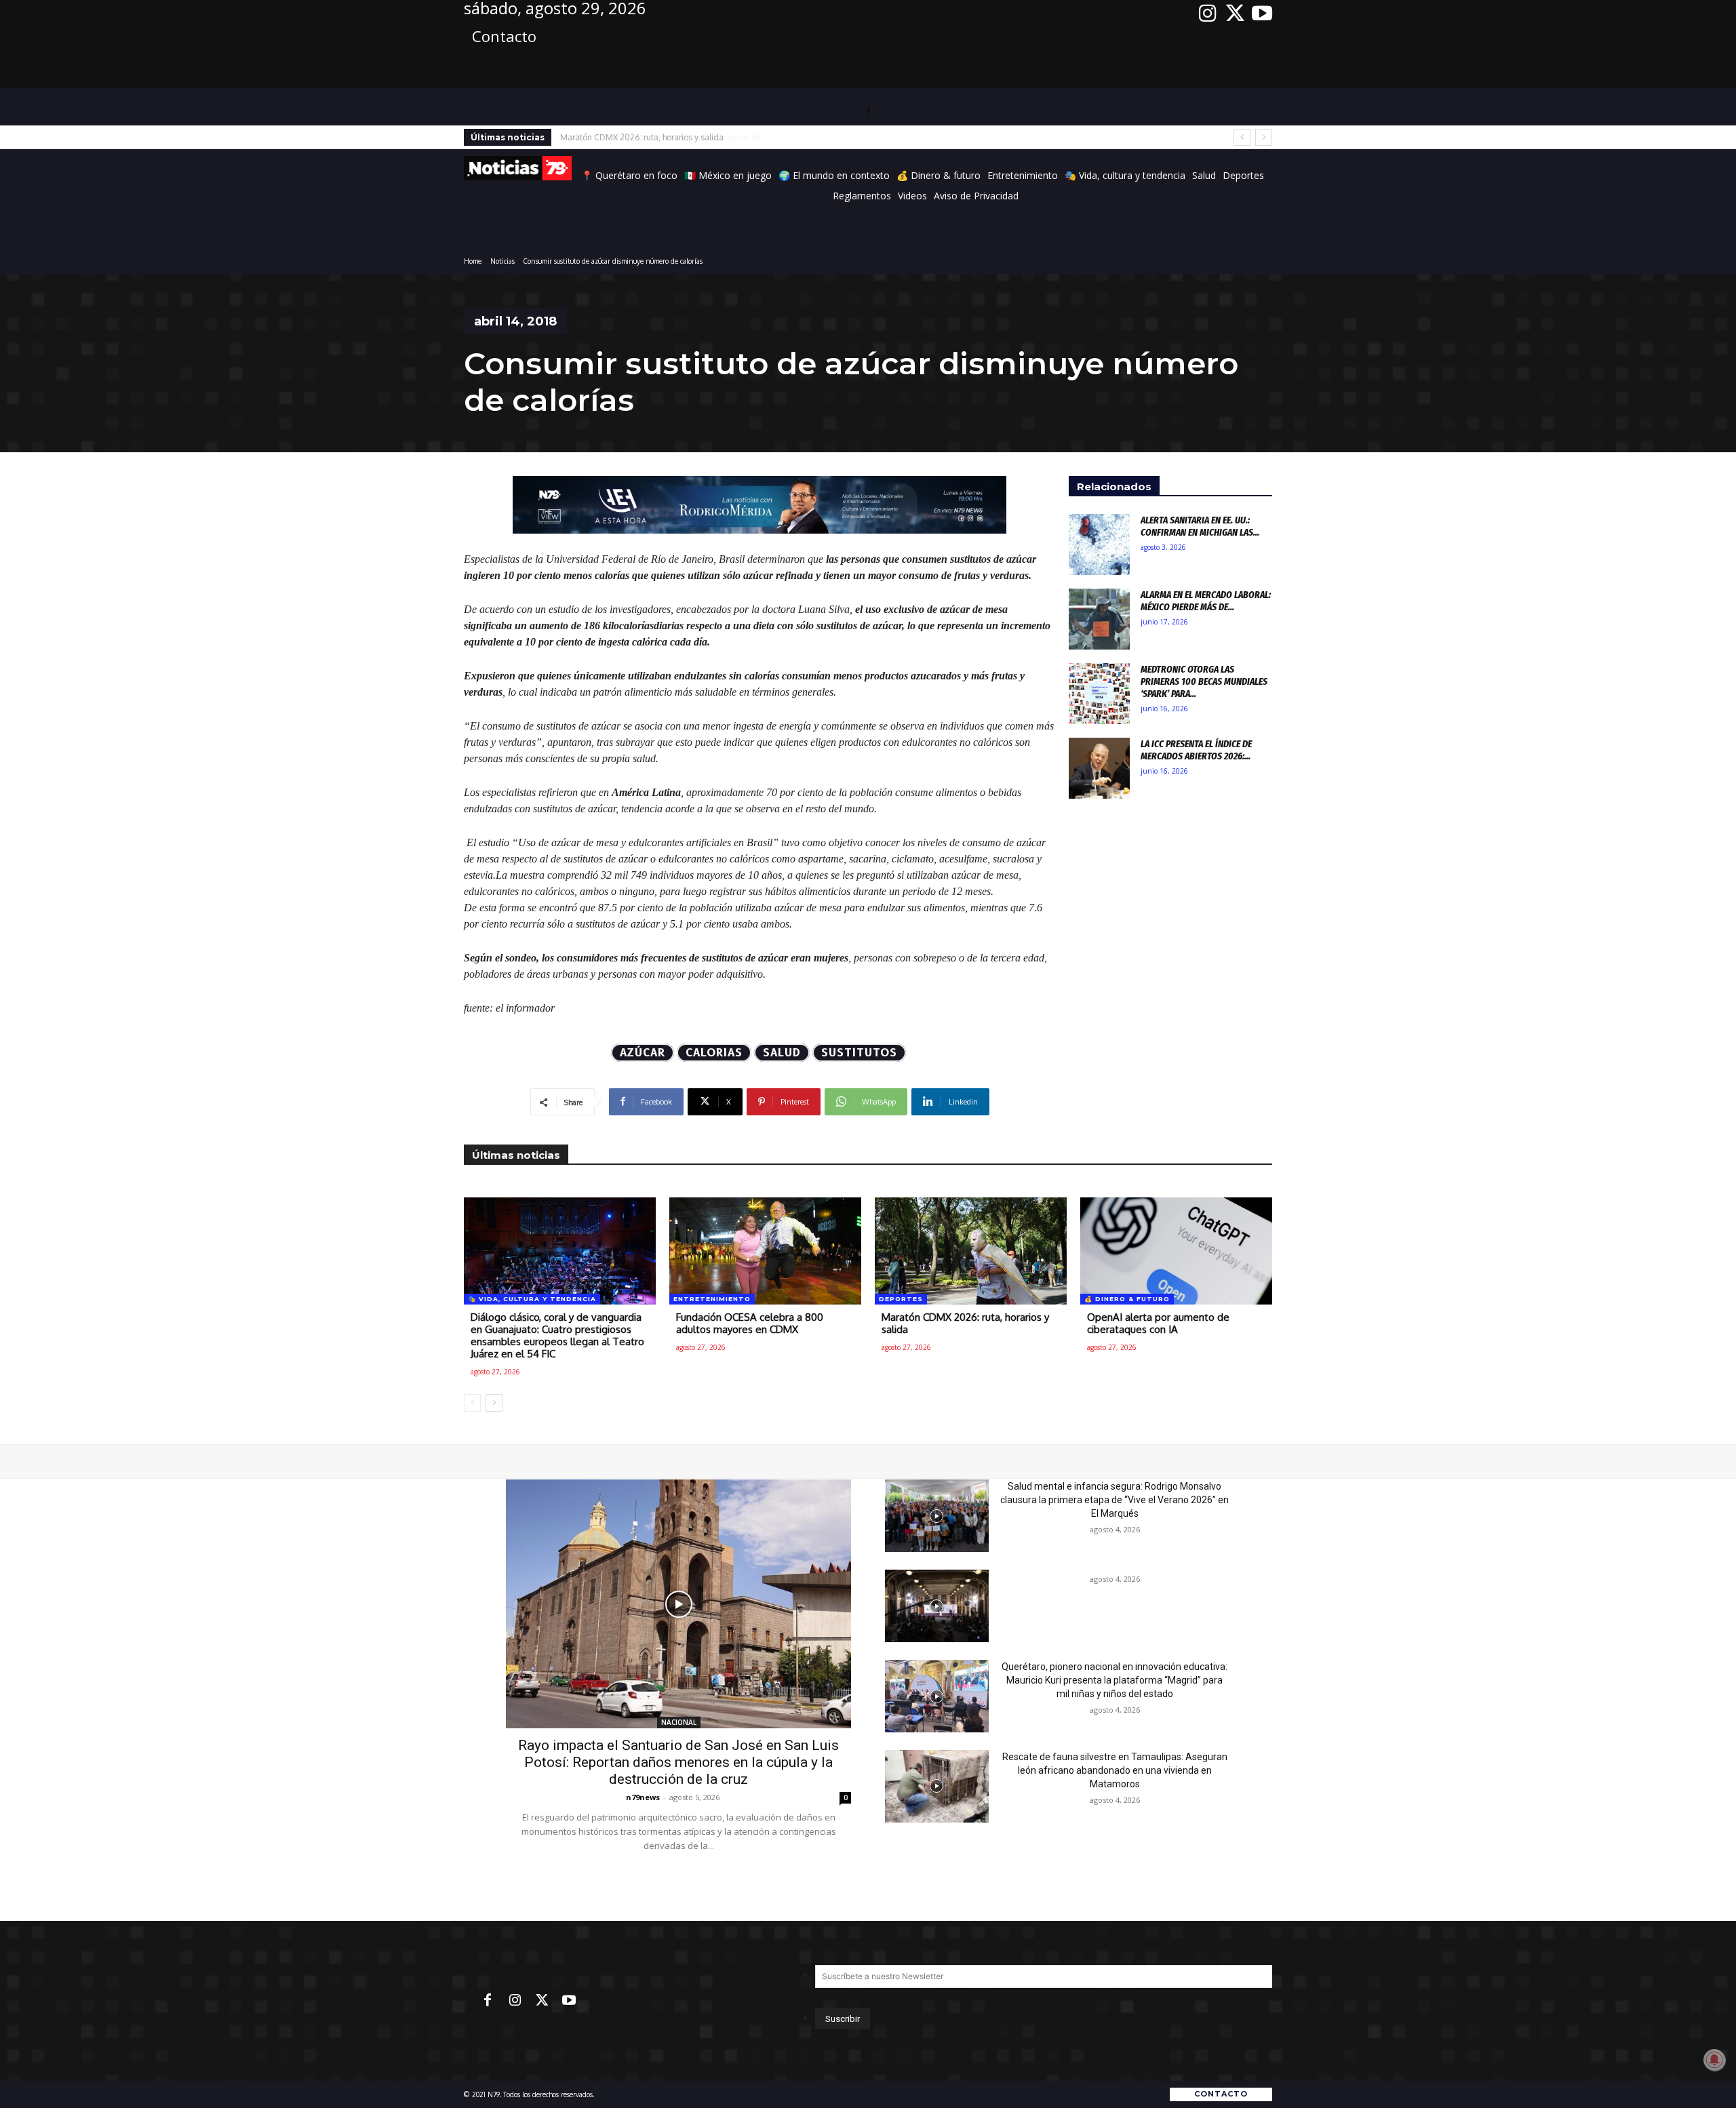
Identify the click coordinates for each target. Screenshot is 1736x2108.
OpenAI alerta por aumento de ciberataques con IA (655, 137)
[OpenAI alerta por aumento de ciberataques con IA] (1176, 1251)
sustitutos (859, 1053)
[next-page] (494, 1403)
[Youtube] (1262, 14)
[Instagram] (1208, 14)
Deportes (901, 1299)
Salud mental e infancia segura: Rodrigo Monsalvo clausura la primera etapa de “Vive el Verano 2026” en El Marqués (1114, 1500)
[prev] (1242, 137)
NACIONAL (679, 1722)
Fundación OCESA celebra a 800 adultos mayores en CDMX (750, 1323)
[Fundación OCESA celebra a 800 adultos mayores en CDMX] (765, 1251)
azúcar (643, 1053)
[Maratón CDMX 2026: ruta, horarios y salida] (971, 1251)
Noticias (502, 261)
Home (473, 261)
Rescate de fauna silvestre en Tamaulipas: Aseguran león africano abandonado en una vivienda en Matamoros (1115, 1770)
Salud (782, 1053)
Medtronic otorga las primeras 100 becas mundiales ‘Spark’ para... (1204, 681)
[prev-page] (472, 1403)
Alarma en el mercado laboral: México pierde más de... (1206, 601)
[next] (1264, 137)
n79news (643, 1797)
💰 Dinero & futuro (1127, 1299)
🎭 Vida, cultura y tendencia (532, 1299)
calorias (714, 1053)
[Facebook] (488, 2001)
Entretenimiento (712, 1299)
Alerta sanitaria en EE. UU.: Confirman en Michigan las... (1200, 526)
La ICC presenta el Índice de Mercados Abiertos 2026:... (1196, 750)
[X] (1235, 14)
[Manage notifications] (1714, 2060)
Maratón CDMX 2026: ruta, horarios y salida (965, 1323)
